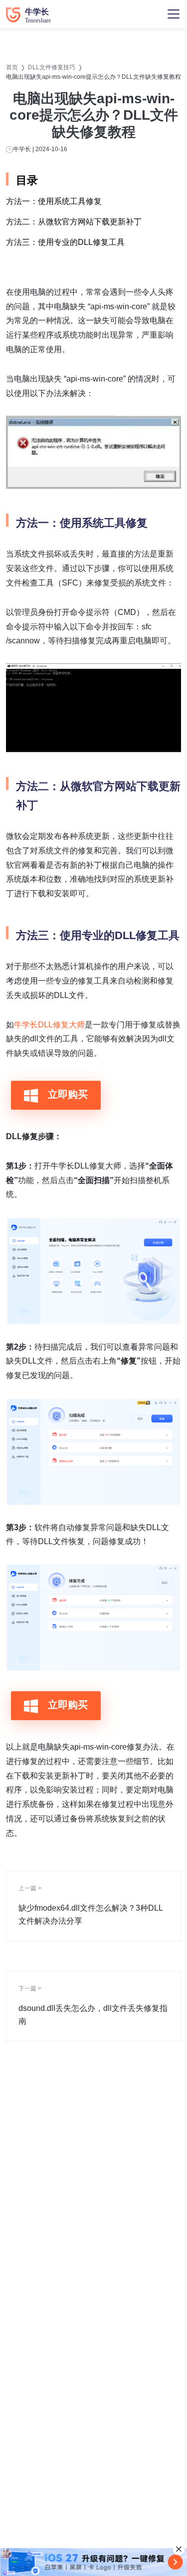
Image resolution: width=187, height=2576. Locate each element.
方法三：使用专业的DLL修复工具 (65, 242)
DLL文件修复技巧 (52, 67)
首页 (12, 67)
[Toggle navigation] (174, 14)
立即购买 (66, 1094)
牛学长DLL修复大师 (49, 1025)
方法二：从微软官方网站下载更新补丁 (74, 222)
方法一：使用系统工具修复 (54, 201)
